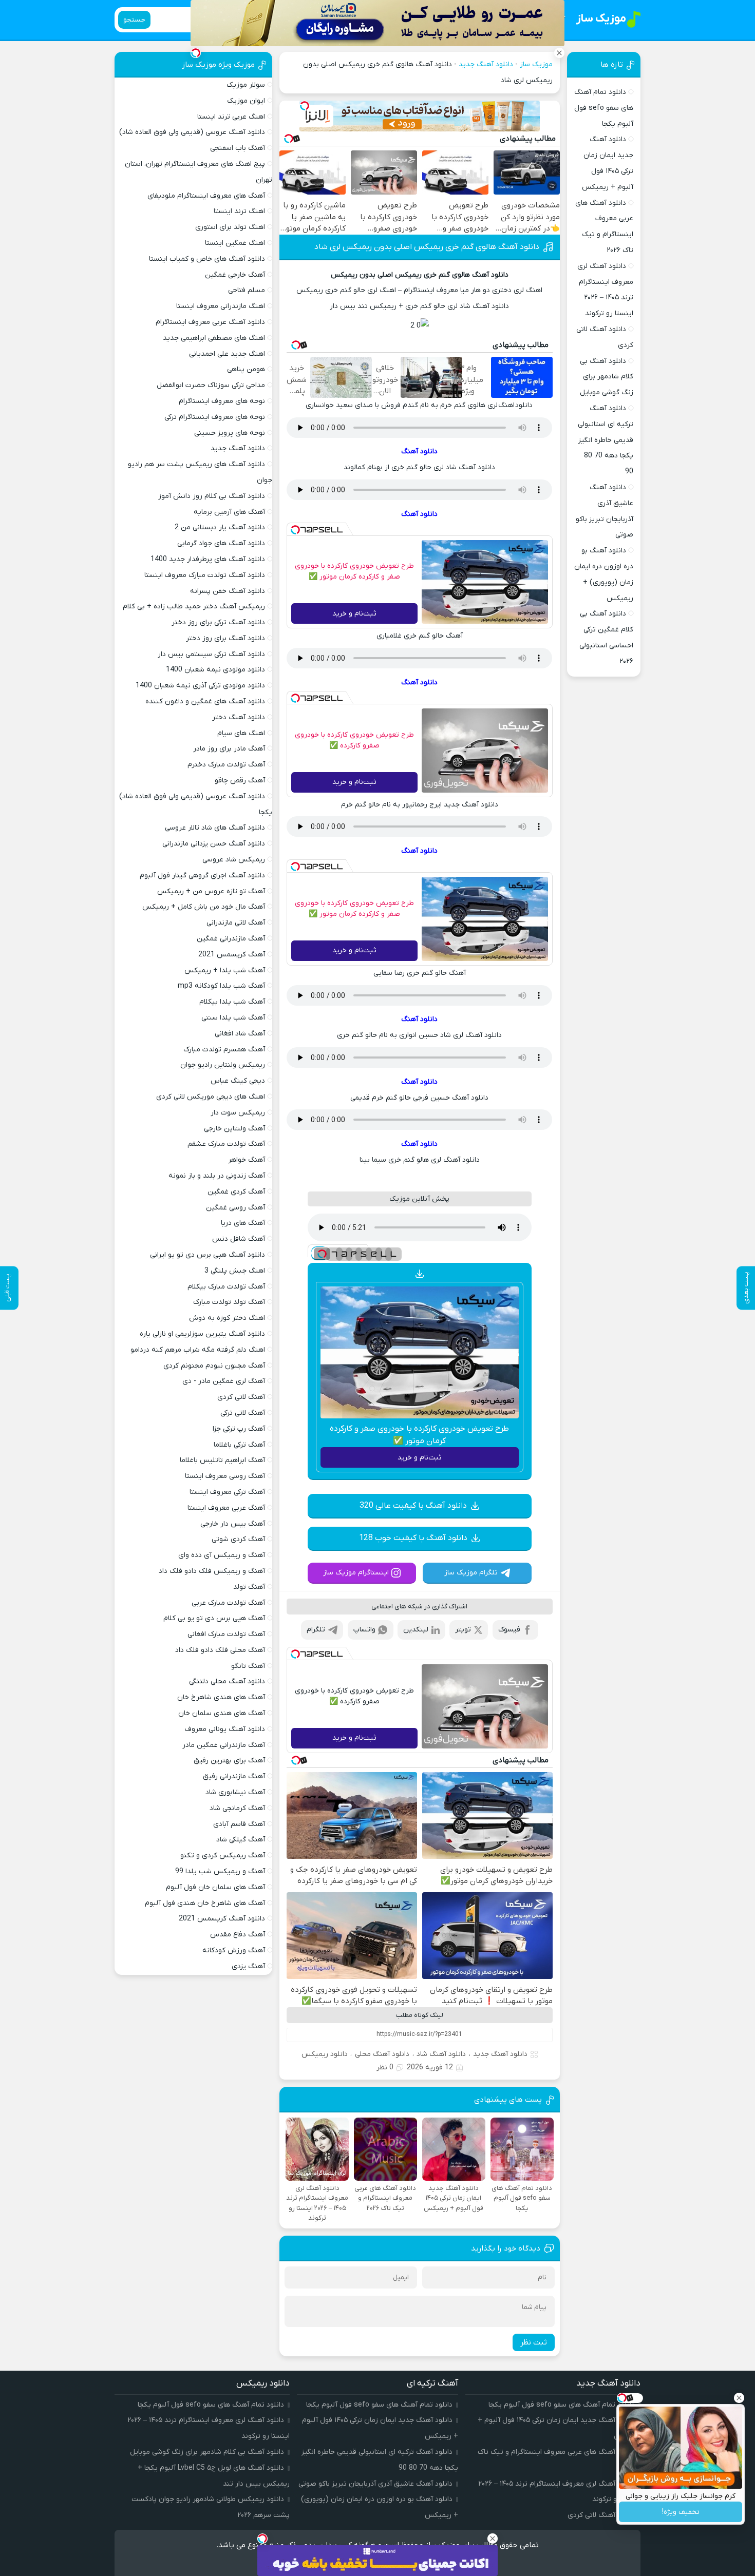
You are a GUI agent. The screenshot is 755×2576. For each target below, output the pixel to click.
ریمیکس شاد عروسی (234, 860)
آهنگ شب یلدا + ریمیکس (225, 970)
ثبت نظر (534, 2342)
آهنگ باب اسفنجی (238, 148)
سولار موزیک (246, 85)
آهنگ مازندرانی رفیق (234, 1776)
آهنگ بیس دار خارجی (233, 1524)
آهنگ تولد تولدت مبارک (229, 1302)
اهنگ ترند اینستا (239, 211)
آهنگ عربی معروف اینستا (226, 1508)
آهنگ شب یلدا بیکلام (232, 1002)
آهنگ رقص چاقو (240, 781)
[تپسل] (305, 106)
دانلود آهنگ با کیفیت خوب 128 (413, 1538)
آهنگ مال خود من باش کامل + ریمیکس (204, 907)
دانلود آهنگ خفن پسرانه (228, 591)
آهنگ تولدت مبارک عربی (228, 1603)
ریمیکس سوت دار (238, 1113)
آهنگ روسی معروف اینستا (225, 1476)
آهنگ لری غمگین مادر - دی (224, 1381)
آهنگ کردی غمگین (236, 1192)
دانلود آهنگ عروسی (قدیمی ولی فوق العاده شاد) (192, 132)
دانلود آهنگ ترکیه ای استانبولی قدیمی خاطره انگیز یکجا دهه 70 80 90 (606, 440)
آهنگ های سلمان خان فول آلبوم (215, 1887)
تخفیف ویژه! (681, 2512)
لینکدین (416, 1630)
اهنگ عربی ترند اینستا (231, 117)
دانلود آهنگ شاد (441, 2054)
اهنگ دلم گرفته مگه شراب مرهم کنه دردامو (198, 1350)
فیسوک (509, 1630)
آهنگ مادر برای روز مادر (229, 749)
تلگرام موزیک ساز (471, 1573)
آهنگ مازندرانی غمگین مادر (224, 1745)
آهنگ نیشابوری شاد (235, 1792)
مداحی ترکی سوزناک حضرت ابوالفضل (211, 385)
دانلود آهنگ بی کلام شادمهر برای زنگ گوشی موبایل (607, 377)
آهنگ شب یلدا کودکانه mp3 (221, 986)
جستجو (134, 20)
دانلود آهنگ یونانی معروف (225, 1729)
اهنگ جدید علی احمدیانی (227, 354)
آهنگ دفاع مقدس (238, 1935)
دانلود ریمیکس (325, 2054)
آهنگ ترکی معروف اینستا (227, 1492)
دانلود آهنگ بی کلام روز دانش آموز (212, 496)
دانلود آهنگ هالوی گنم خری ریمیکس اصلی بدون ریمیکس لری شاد (427, 247)
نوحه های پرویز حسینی (230, 433)
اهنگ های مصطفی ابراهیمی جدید (214, 338)
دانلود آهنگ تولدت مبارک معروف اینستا (205, 575)
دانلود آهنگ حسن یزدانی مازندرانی (214, 844)
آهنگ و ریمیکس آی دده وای (222, 1555)
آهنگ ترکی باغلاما (239, 1445)
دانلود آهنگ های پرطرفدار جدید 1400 (208, 559)
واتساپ (364, 1630)
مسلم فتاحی (247, 290)
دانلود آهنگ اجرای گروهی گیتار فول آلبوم (202, 876)
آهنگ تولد (249, 1587)
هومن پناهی (246, 369)
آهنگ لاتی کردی (241, 1397)
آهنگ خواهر (247, 1160)
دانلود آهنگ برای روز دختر (225, 638)
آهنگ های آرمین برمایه (229, 512)
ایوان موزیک (246, 101)
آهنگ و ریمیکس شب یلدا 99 (220, 1871)
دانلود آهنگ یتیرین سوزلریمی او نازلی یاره (202, 1334)
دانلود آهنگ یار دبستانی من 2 (220, 527)
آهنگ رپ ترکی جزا (239, 1429)
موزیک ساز (536, 64)
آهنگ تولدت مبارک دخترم (226, 765)
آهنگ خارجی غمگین (235, 275)
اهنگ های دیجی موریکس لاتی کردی (211, 1097)
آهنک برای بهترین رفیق (229, 1761)
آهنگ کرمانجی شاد (237, 1808)
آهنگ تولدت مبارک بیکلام (226, 1287)
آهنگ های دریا (243, 1223)
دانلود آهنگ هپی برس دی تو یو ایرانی (207, 1255)
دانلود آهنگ (419, 451)
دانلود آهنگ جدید (486, 64)
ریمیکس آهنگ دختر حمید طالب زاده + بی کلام (194, 607)
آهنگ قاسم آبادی (239, 1824)
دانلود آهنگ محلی (382, 2054)
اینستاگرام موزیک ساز (356, 1573)
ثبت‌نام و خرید (354, 614)
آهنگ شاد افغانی (240, 1034)
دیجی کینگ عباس (238, 1081)
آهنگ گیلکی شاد (241, 1840)
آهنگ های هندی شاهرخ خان (221, 1697)
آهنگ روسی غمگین (235, 1208)
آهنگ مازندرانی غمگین (231, 939)
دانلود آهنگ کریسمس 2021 (222, 1919)
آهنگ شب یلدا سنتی (233, 1018)
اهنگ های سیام (241, 733)
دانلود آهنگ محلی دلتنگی (227, 1681)
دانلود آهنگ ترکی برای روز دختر (218, 622)
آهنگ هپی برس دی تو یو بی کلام (214, 1618)
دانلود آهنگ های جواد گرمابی (221, 543)
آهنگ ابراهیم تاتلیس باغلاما (222, 1460)
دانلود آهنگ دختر (239, 717)
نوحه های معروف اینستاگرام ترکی (215, 417)
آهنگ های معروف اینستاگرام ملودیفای (206, 196)
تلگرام (316, 1630)
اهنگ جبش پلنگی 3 (235, 1271)
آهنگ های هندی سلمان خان (222, 1713)
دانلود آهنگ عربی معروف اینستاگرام (210, 322)
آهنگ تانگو (248, 1666)
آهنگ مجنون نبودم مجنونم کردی (214, 1366)
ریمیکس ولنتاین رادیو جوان (223, 1065)
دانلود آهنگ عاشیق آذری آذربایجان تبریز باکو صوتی (375, 2484)
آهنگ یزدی (248, 1966)
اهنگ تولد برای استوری (230, 227)
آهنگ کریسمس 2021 (232, 955)
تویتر (463, 1630)
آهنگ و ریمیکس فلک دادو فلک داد (212, 1571)
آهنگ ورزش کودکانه (234, 1950)
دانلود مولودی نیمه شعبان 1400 (215, 670)
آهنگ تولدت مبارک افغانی (226, 1634)
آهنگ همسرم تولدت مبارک (224, 1050)
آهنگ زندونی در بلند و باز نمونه (217, 1176)
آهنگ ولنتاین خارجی (234, 1129)
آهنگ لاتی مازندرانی (236, 923)
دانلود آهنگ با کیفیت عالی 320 (413, 1506)
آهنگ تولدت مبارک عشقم (226, 1144)
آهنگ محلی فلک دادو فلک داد (220, 1650)
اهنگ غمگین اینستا (235, 243)
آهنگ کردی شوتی (238, 1539)
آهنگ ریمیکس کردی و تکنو (223, 1856)
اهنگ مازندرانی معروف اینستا (221, 306)
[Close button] (739, 2398)
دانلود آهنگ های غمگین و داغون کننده (205, 701)
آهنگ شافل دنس (239, 1239)
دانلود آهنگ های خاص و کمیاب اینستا (207, 259)
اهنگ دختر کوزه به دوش (227, 1318)
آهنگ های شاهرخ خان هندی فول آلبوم (205, 1903)
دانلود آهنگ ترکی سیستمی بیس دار (211, 654)
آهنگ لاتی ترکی (243, 1413)
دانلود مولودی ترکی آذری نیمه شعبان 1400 (200, 686)
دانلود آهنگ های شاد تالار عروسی (215, 828)
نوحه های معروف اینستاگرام (222, 401)
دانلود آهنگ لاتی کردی (601, 2515)
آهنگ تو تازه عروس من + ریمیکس (211, 891)
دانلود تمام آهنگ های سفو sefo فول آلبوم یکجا (604, 108)
